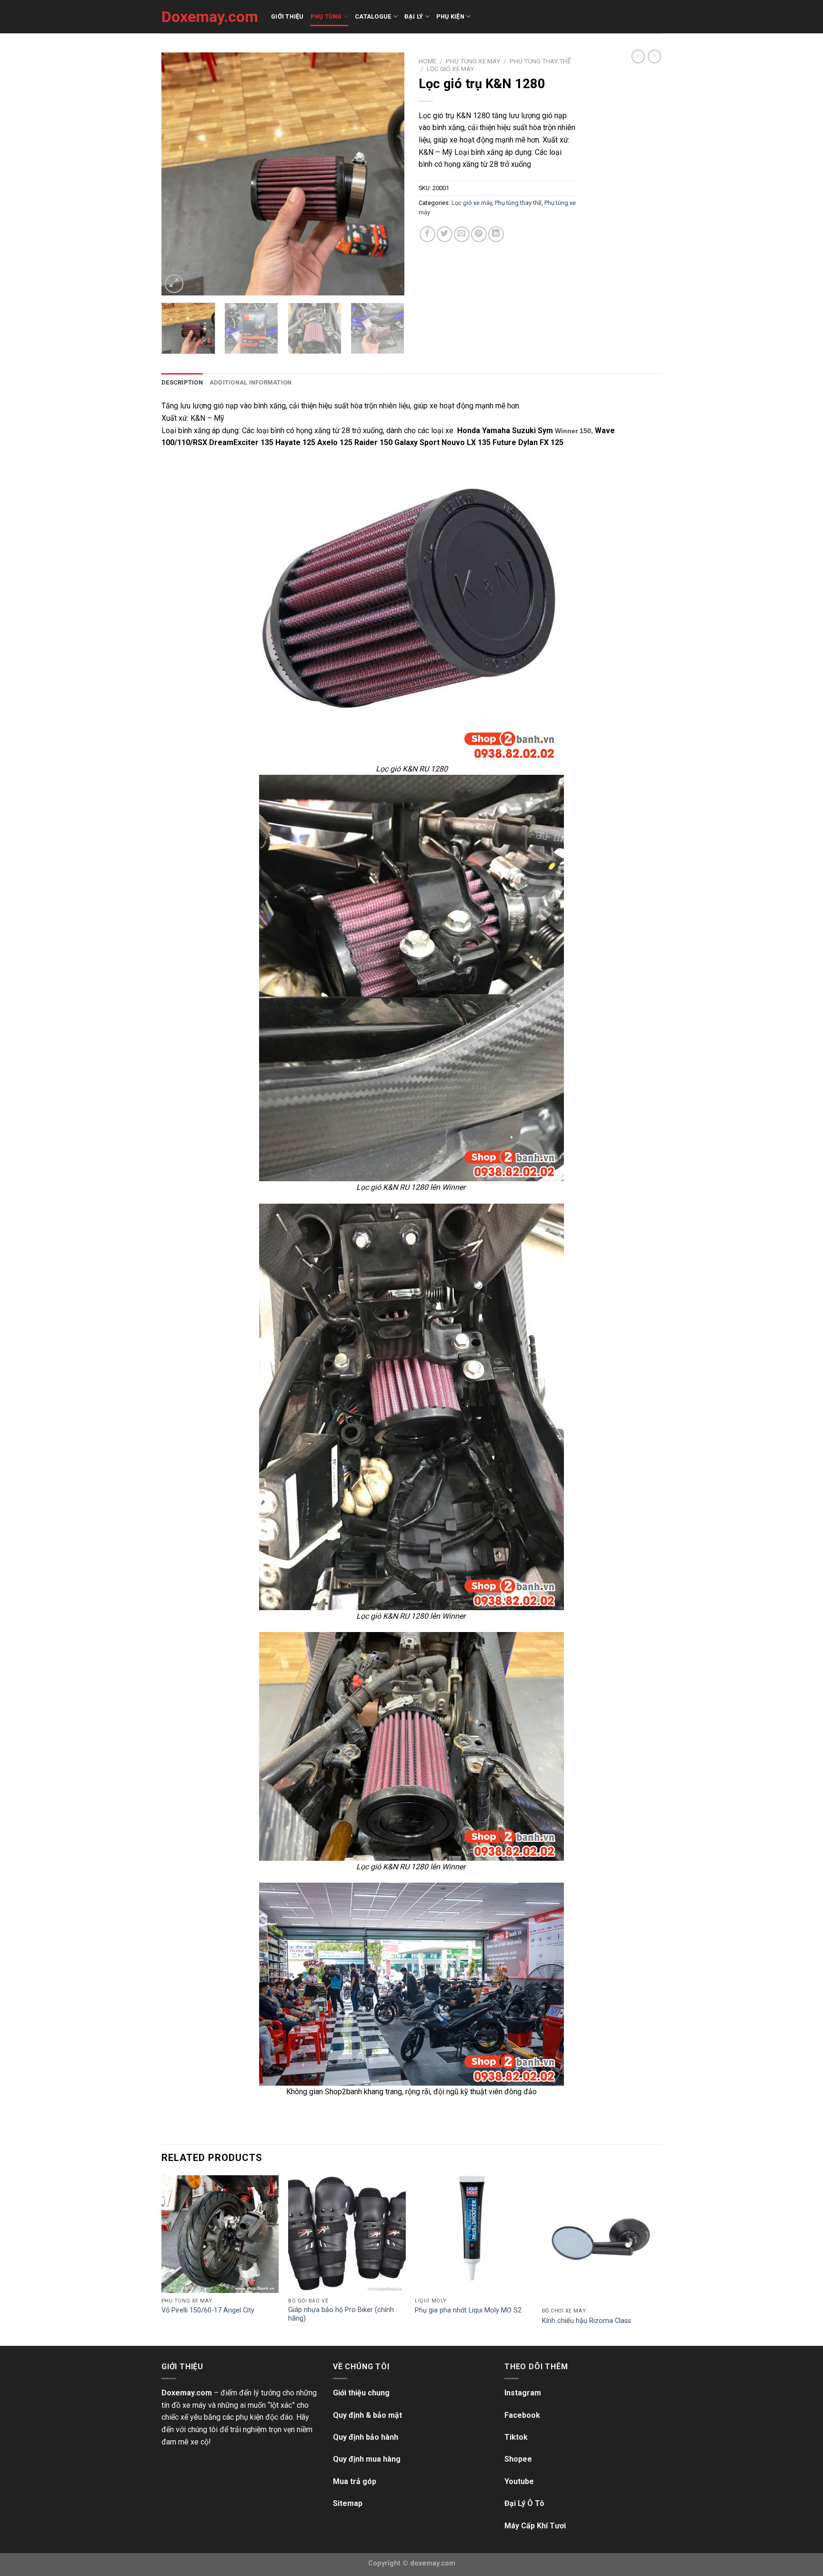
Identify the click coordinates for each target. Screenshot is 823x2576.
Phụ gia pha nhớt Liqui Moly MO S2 (468, 2310)
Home (427, 61)
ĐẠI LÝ (414, 16)
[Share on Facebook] (427, 234)
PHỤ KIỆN (450, 16)
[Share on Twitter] (445, 234)
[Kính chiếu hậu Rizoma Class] (601, 2239)
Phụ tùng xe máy (473, 61)
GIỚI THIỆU (287, 16)
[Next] (388, 174)
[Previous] (178, 174)
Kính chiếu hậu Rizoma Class (587, 2321)
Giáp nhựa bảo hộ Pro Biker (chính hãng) (341, 2314)
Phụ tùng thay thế (540, 61)
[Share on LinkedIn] (496, 234)
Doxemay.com (209, 17)
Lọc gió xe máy (450, 69)
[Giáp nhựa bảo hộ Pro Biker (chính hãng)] (347, 2234)
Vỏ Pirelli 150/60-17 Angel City (208, 2310)
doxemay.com (433, 2563)
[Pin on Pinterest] (479, 234)
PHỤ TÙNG (326, 16)
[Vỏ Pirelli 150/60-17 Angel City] (220, 2234)
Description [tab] (182, 382)
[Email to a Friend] (462, 234)
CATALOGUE (373, 16)
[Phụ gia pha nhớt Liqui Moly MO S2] (474, 2234)
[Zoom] (174, 284)
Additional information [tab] (251, 382)
